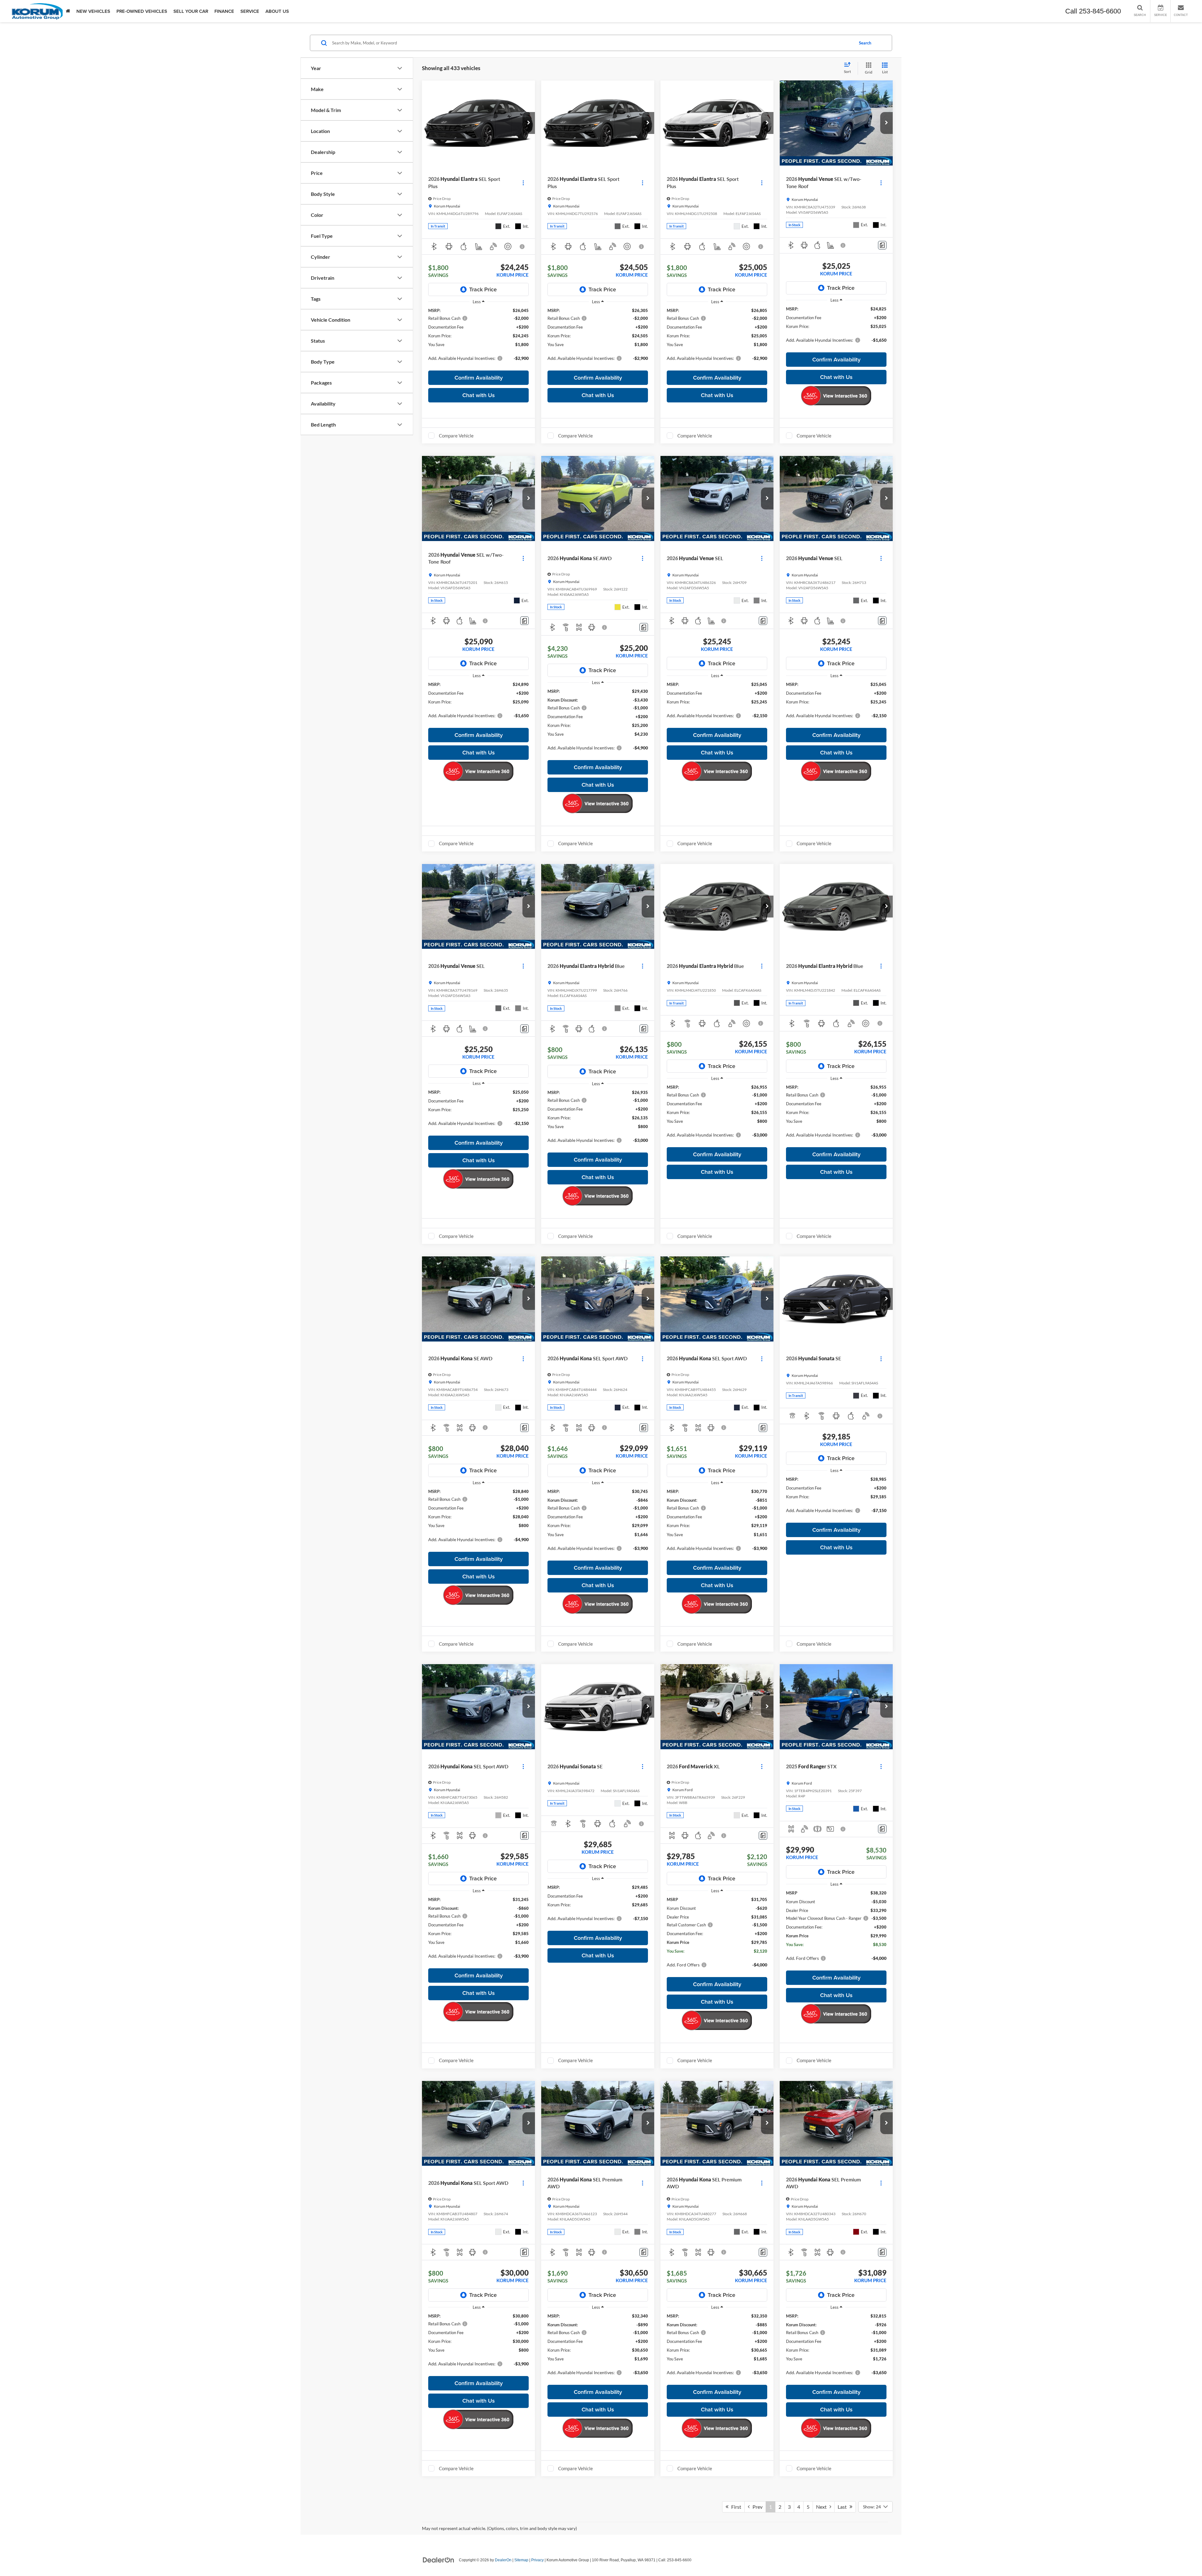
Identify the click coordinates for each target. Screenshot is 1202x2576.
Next (823, 2507)
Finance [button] (224, 11)
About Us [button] (277, 11)
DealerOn (503, 2560)
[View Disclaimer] (523, 247)
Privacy (537, 2560)
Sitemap (521, 2560)
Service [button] (250, 11)
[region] (478, 337)
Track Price (483, 289)
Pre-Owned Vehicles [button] (142, 11)
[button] (529, 123)
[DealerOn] (439, 2560)
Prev (756, 2507)
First (735, 2507)
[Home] (68, 11)
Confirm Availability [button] (479, 378)
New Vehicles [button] (93, 11)
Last (844, 2507)
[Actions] (523, 183)
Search (865, 43)
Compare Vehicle (456, 436)
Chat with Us (479, 395)
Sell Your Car (191, 11)
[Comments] (882, 245)
